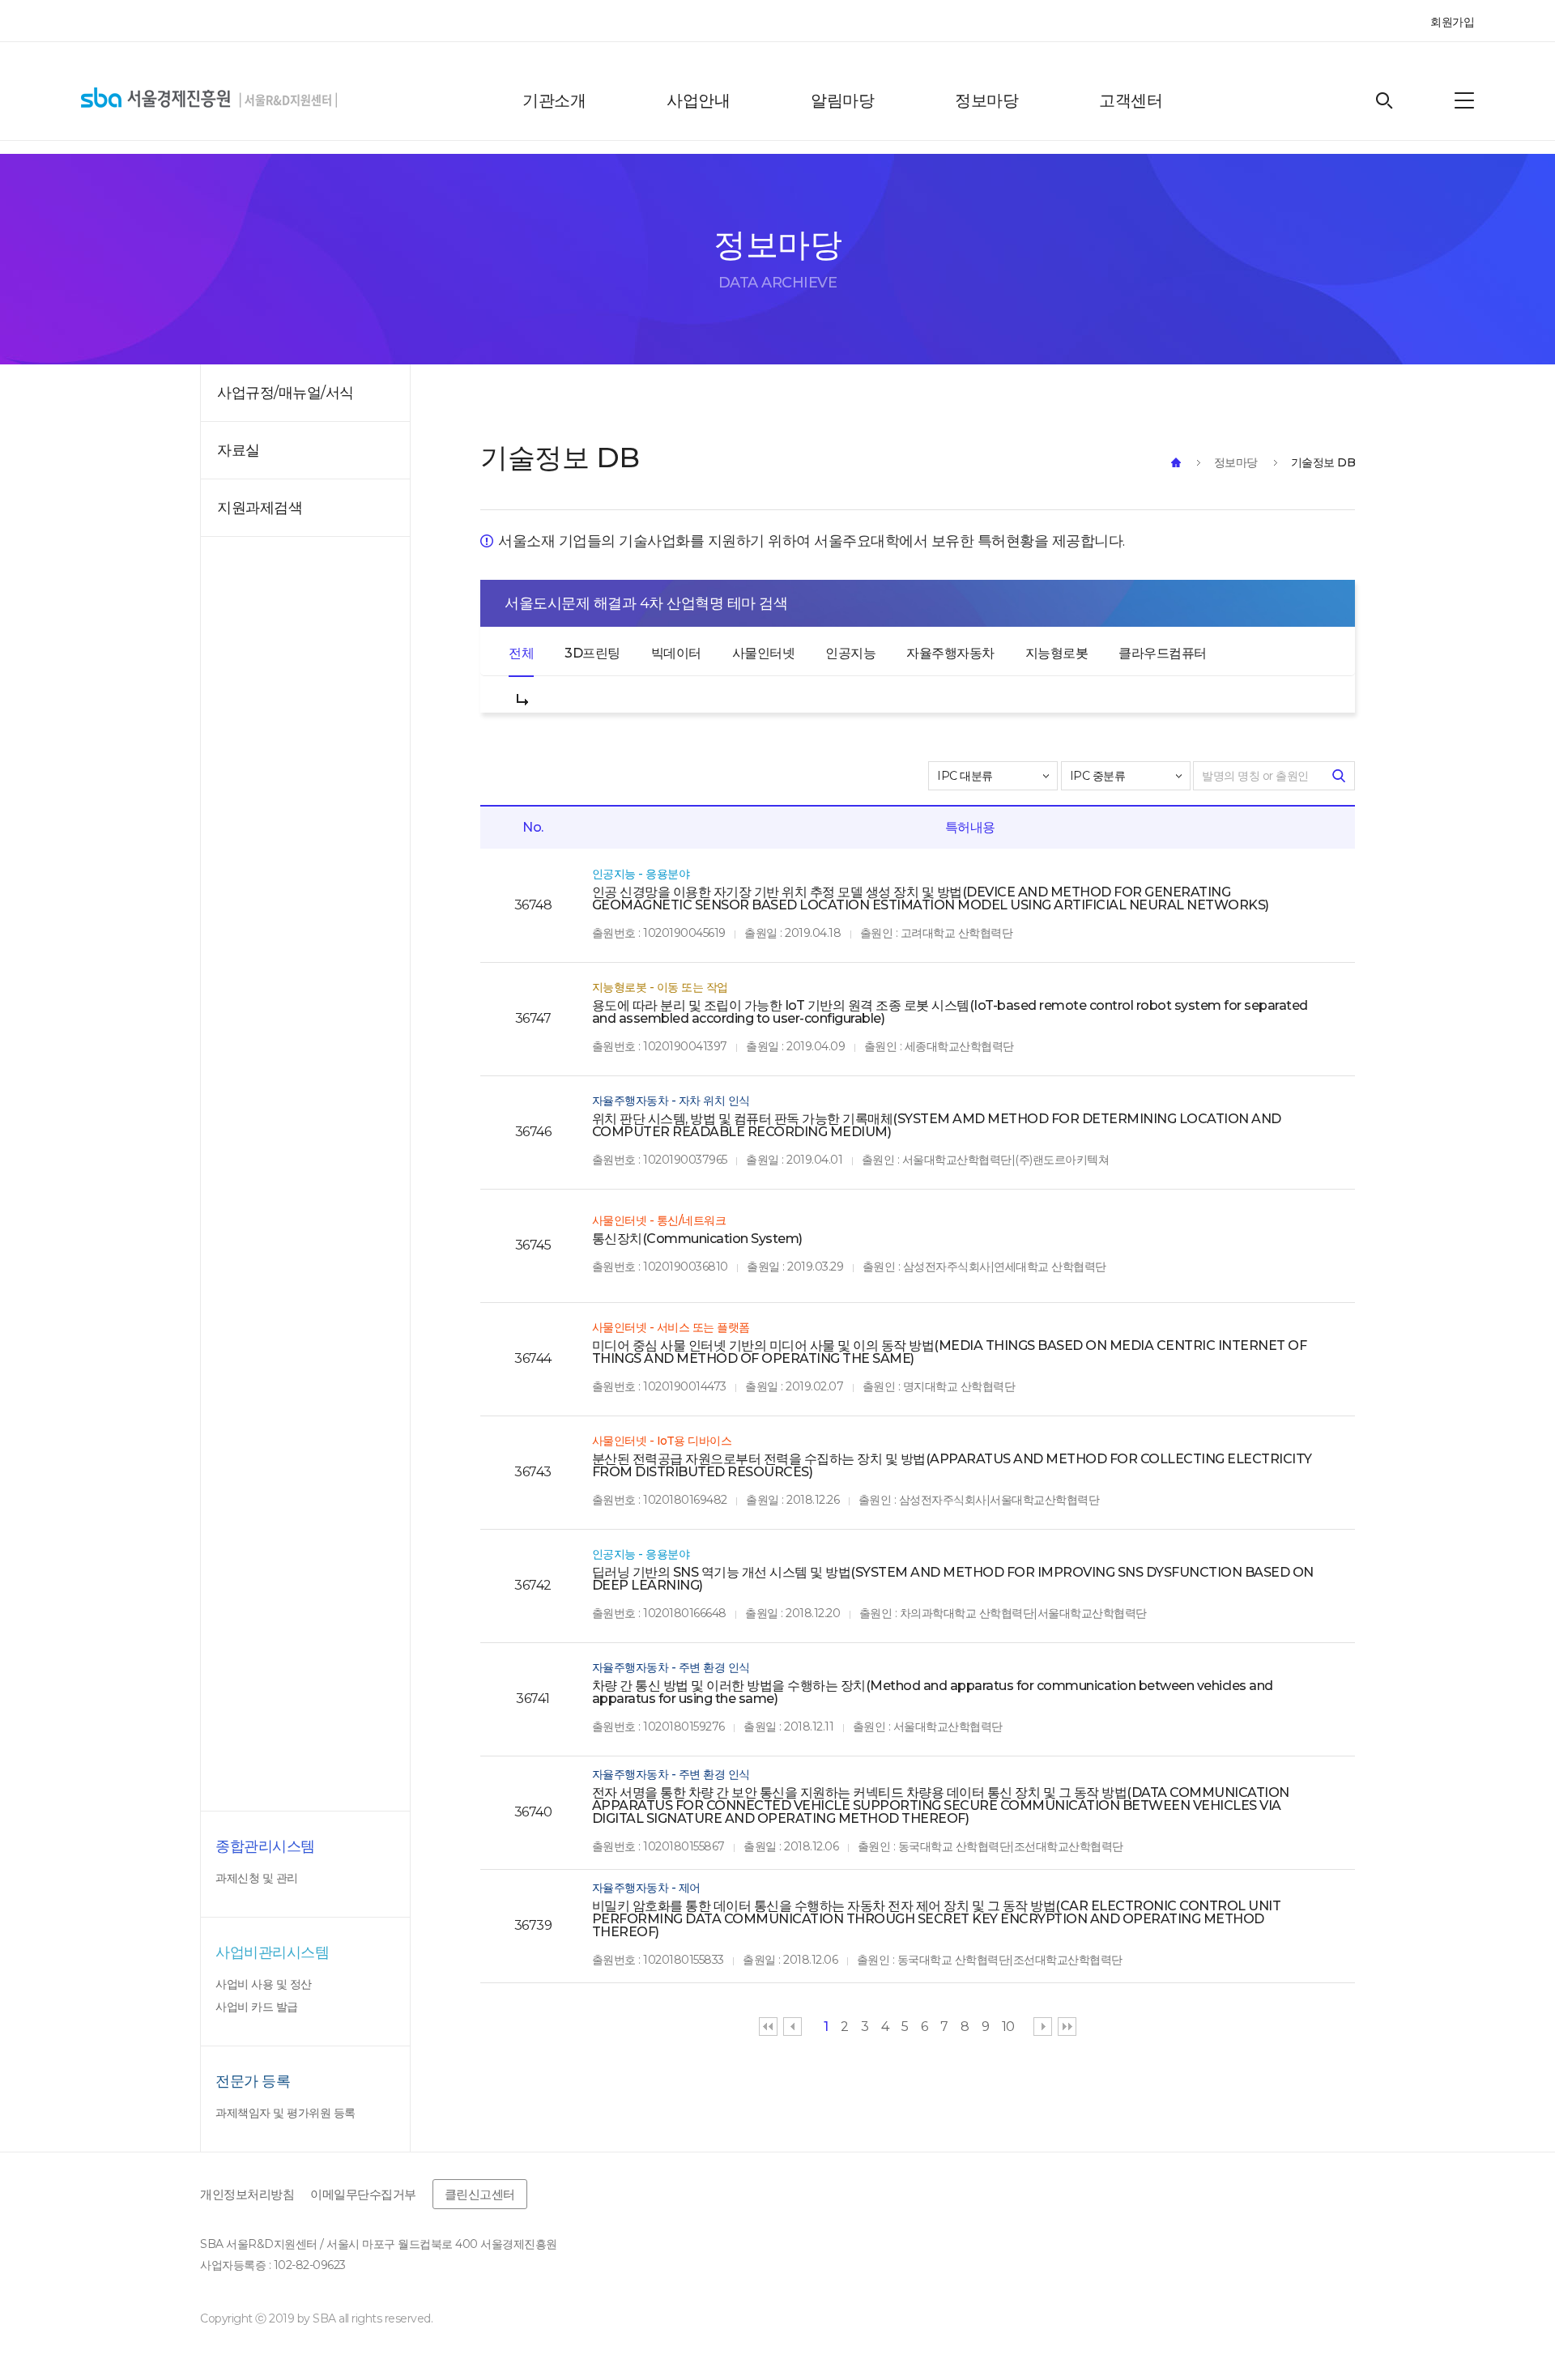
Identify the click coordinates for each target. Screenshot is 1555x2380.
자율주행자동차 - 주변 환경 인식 (671, 1667)
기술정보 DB (1323, 462)
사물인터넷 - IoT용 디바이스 (662, 1441)
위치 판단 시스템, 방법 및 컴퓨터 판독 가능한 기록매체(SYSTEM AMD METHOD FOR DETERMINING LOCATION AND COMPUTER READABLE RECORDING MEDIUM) (937, 1126)
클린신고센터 (480, 2194)
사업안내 (698, 100)
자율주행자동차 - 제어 (646, 1888)
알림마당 (842, 100)
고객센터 (1131, 100)
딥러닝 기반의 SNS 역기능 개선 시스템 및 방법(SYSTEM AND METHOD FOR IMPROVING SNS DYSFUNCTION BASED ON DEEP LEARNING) (953, 1579)
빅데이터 (676, 653)
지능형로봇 (1057, 653)
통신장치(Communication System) (697, 1239)
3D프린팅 (592, 653)
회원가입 (1452, 22)
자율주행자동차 (950, 653)
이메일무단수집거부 (363, 2194)
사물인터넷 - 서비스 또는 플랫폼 (671, 1327)
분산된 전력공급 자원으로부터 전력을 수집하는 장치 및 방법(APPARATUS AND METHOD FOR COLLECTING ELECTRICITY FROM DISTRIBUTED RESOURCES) (952, 1466)
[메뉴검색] (1464, 100)
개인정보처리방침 (247, 2194)
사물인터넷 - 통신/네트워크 (659, 1220)
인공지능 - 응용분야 (641, 874)
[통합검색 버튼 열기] (1385, 101)
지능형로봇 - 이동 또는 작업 (660, 987)
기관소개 (554, 100)
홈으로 (1176, 462)
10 (1008, 2027)
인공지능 (850, 653)
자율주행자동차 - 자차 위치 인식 (671, 1101)
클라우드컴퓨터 (1163, 653)
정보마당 (986, 100)
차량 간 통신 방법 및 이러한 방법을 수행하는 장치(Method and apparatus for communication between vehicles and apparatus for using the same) (933, 1692)
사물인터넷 (764, 653)
